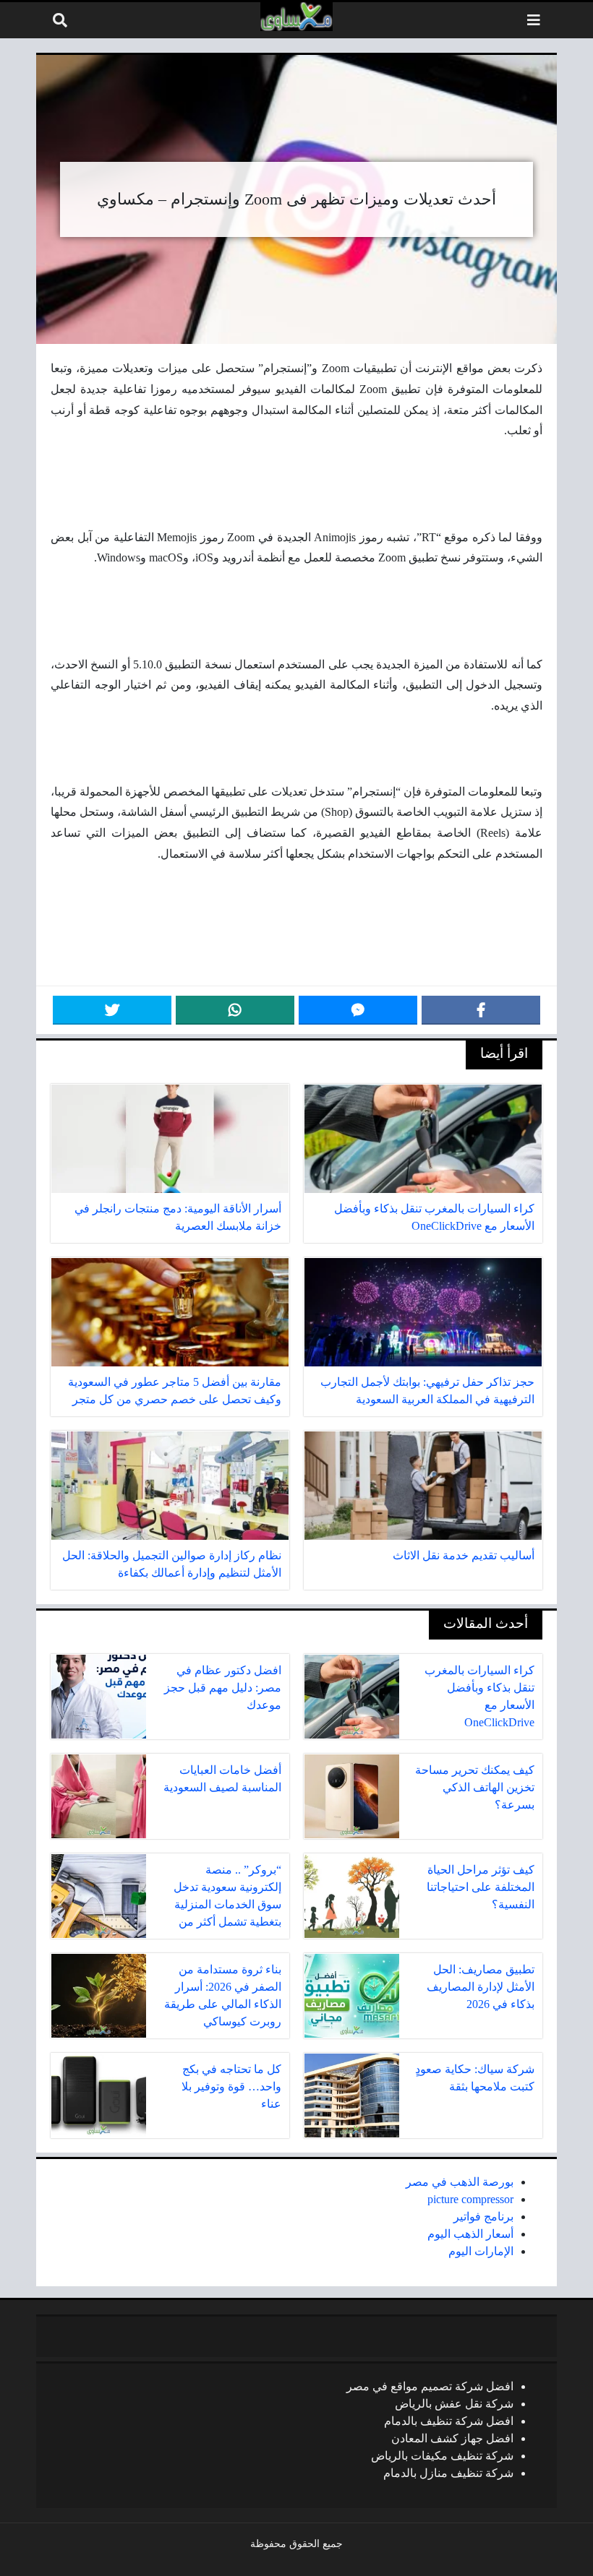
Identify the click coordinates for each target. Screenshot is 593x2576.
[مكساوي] (296, 17)
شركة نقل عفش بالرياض (454, 2404)
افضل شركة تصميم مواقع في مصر (430, 2386)
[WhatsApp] (235, 1010)
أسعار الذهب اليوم (470, 2234)
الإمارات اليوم (481, 2251)
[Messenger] (358, 1010)
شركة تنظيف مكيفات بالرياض (442, 2456)
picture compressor (470, 2199)
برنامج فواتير (483, 2217)
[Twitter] (112, 1010)
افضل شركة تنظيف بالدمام (449, 2421)
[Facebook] (481, 1010)
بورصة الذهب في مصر (460, 2182)
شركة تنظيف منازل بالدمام (448, 2473)
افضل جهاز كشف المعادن (452, 2438)
